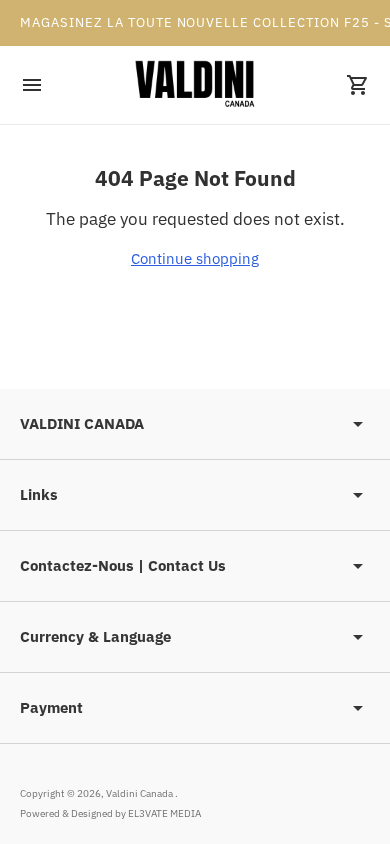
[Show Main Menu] (32, 85)
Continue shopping (195, 258)
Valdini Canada (140, 793)
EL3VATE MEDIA (164, 813)
